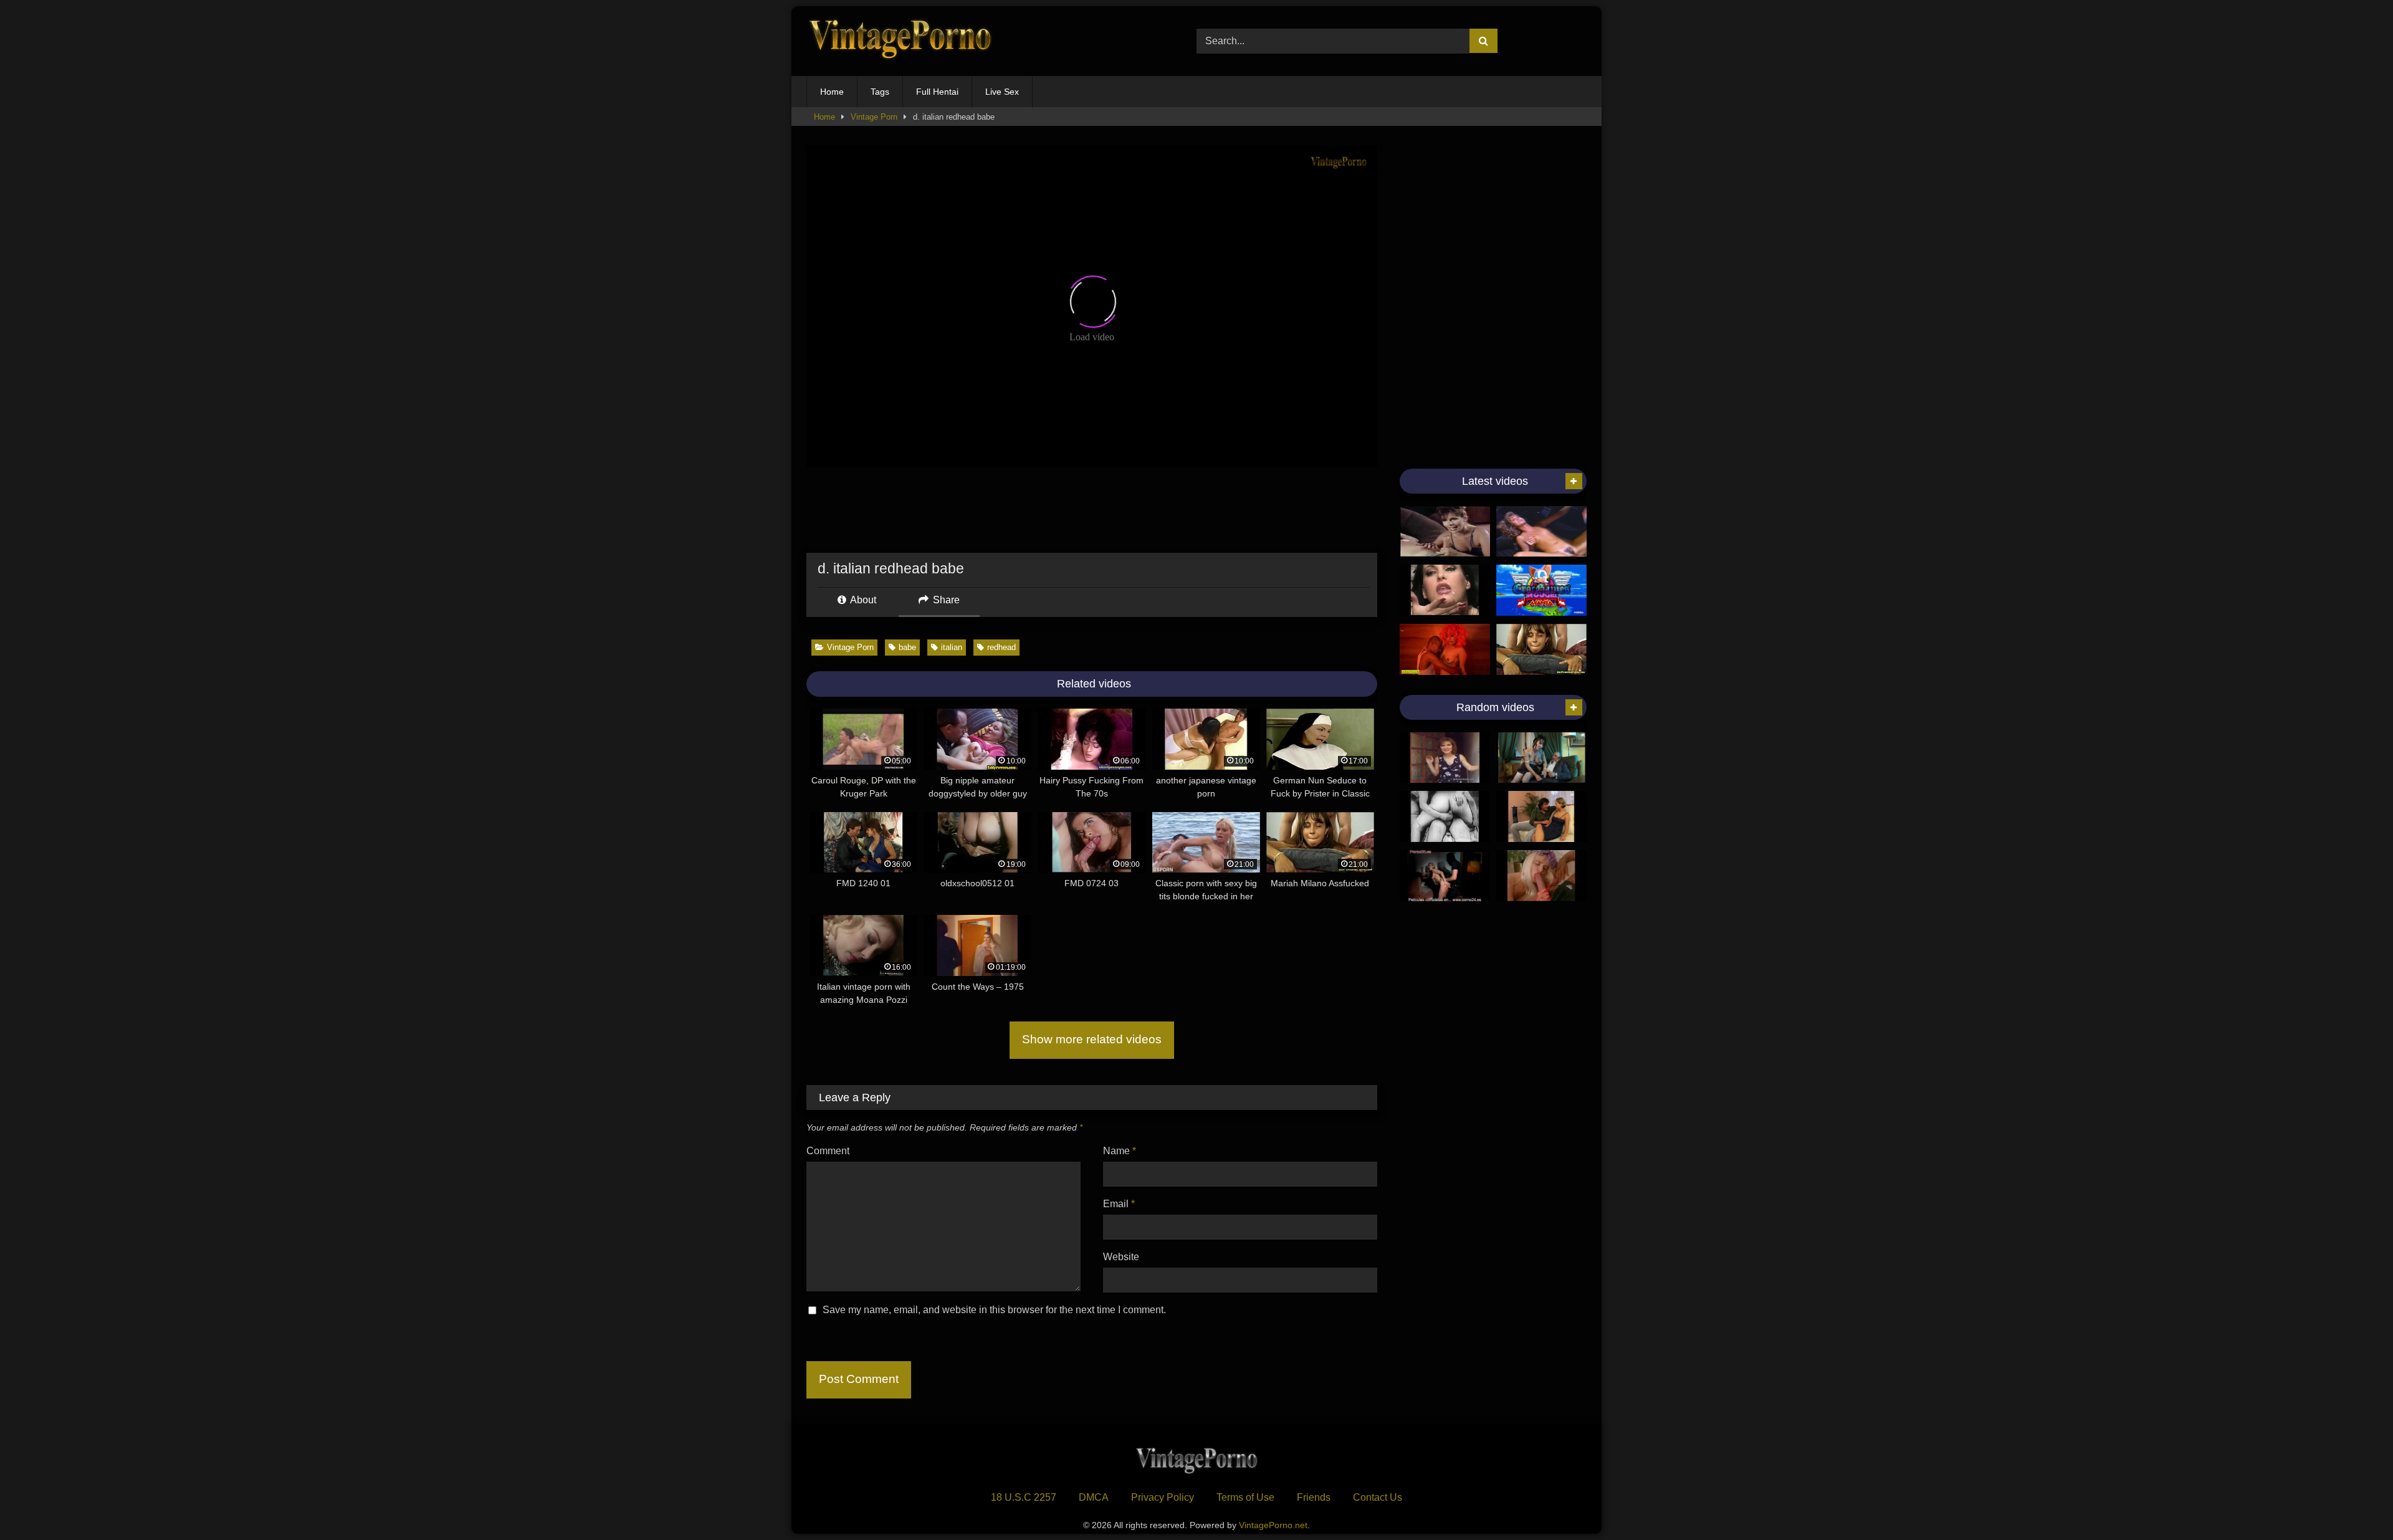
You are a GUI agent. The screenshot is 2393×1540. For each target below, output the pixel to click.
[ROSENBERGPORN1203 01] (1541, 816)
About (862, 600)
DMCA (1094, 1497)
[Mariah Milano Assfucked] (1541, 649)
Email (1119, 1204)
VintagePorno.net (1273, 1525)
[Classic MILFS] (1445, 532)
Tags (880, 92)
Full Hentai (937, 92)
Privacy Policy (1163, 1497)
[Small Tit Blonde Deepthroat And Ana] (1541, 532)
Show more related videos (1092, 1039)
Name (1120, 1151)
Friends (1314, 1497)
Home (832, 92)
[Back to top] (2354, 1503)
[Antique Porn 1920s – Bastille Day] (1445, 816)
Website (1121, 1257)
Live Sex (1002, 92)
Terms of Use (1245, 1497)
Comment (828, 1151)
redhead (1001, 647)
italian (952, 647)
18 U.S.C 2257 (1024, 1497)
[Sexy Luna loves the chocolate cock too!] (1541, 758)
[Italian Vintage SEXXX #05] (1541, 876)
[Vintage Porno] (900, 41)
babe (907, 647)
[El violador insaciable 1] (1445, 876)
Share (945, 600)
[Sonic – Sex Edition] (1541, 590)
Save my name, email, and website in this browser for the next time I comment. (994, 1310)
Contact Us (1378, 1497)
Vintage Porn (874, 117)
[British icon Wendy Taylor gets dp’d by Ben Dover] (1445, 758)
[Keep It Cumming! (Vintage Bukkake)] (1445, 590)
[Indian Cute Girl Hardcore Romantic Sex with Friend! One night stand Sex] (1445, 649)
